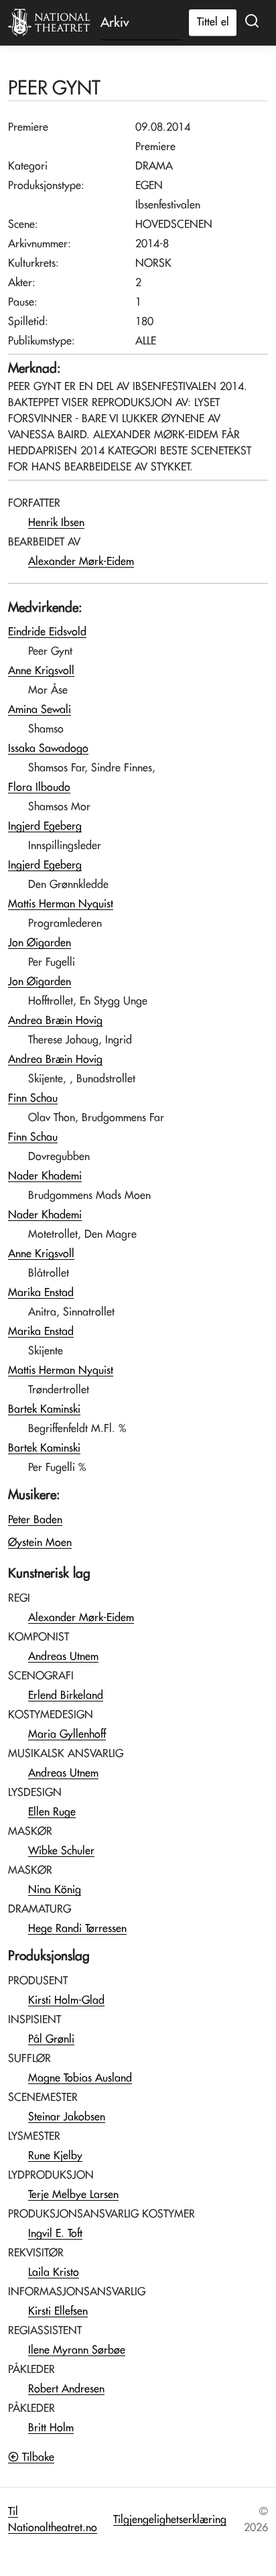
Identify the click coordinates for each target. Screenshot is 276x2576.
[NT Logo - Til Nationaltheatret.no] (49, 23)
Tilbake (37, 2457)
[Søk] (252, 21)
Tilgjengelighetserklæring (170, 2520)
